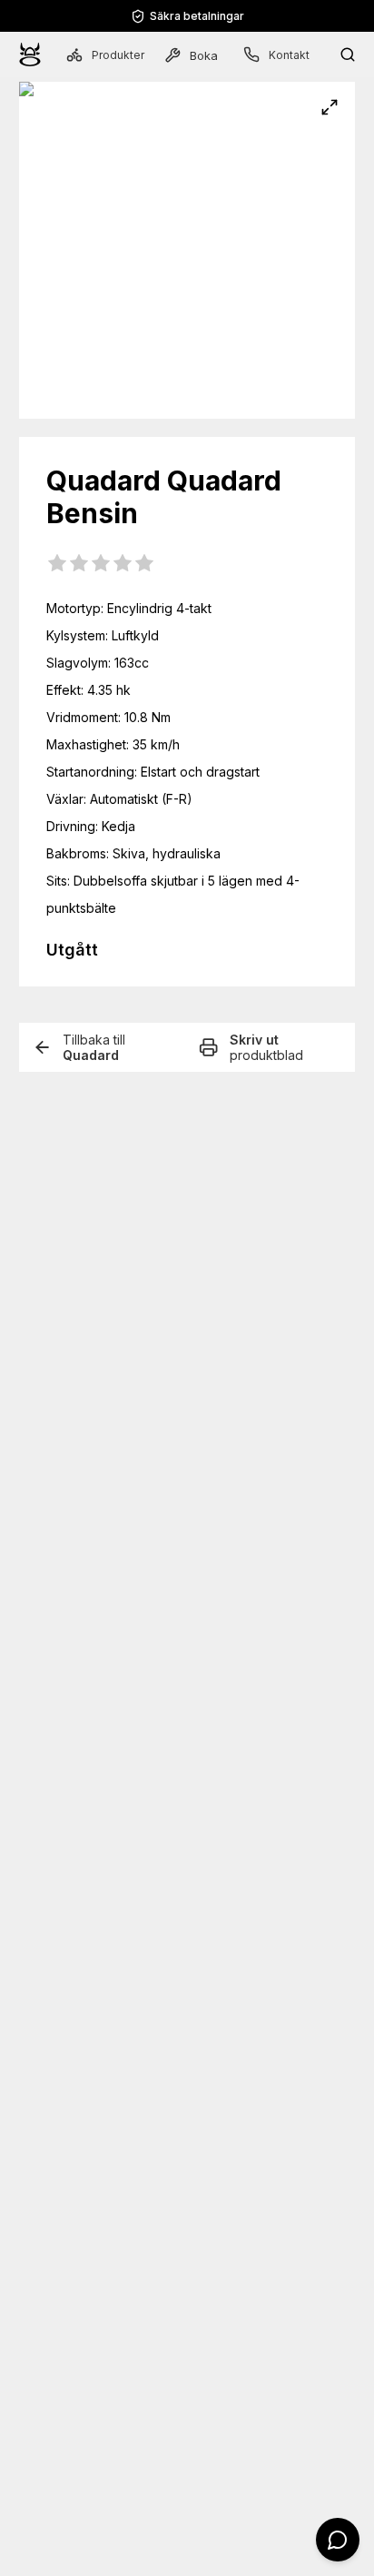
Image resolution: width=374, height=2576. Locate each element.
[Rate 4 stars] (123, 565)
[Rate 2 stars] (79, 565)
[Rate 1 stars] (57, 565)
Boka (204, 55)
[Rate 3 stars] (101, 565)
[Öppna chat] (338, 2540)
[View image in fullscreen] (330, 107)
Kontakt (289, 55)
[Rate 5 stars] (144, 565)
